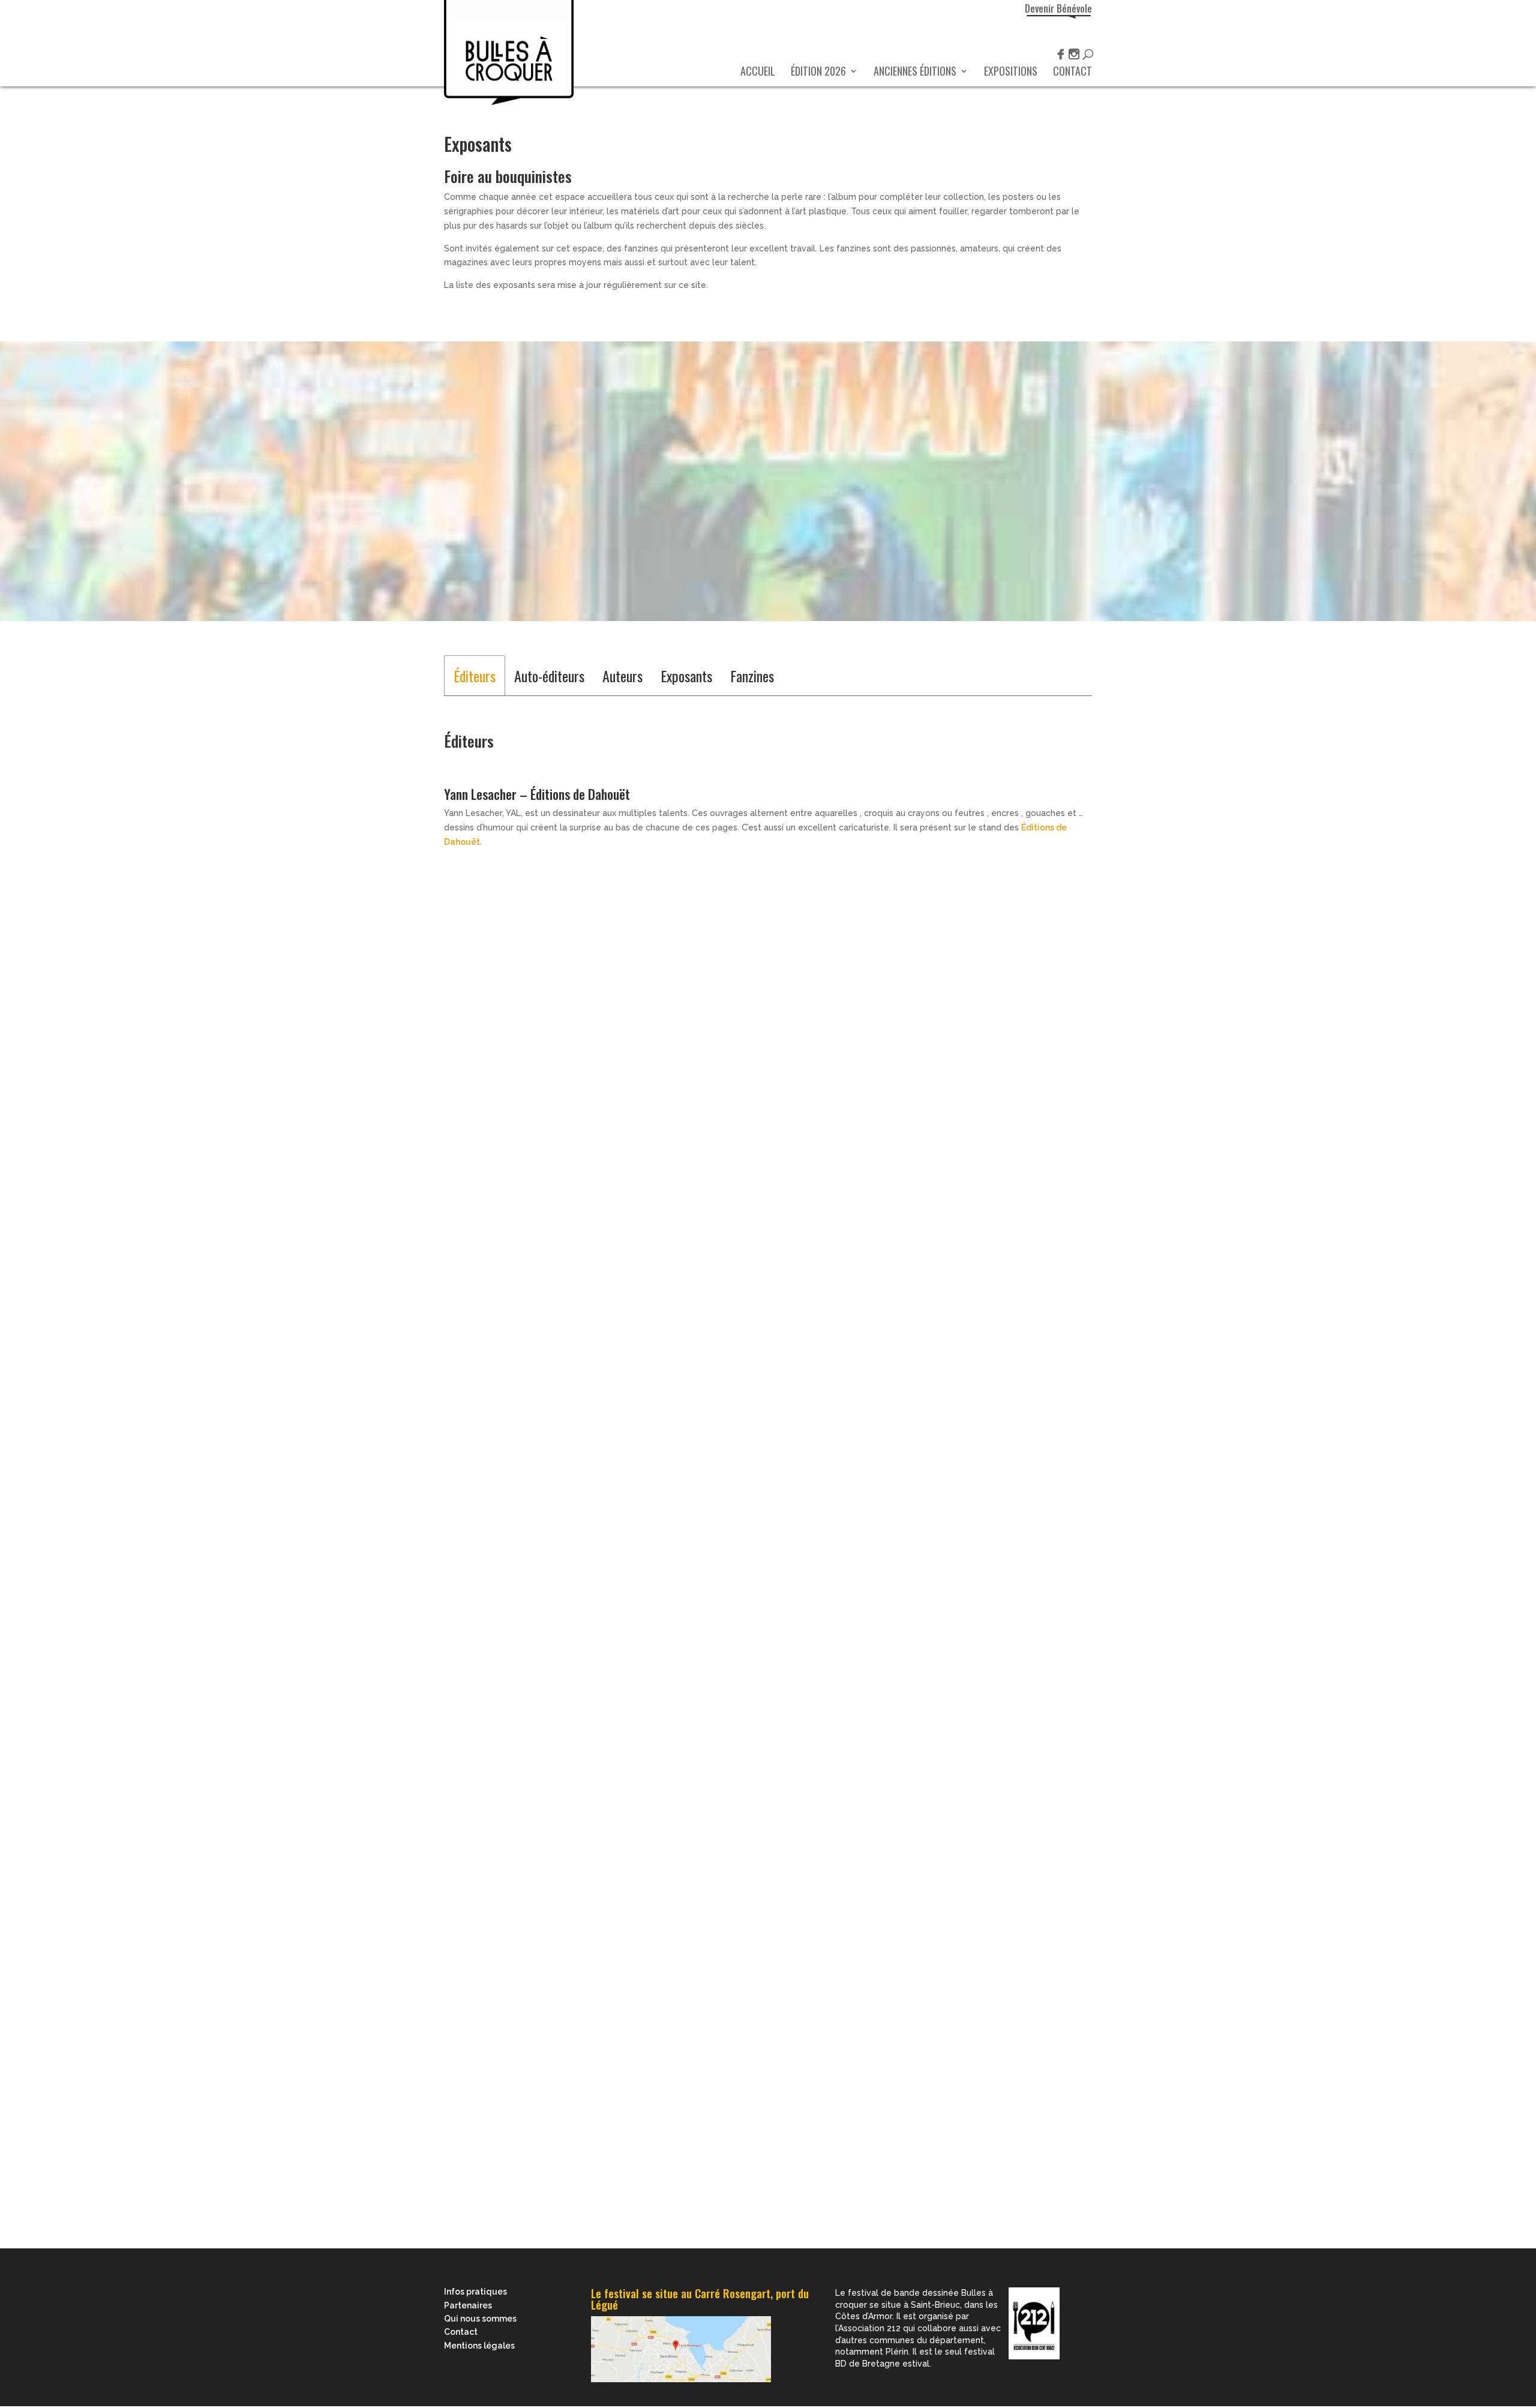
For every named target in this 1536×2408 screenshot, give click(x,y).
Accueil (758, 73)
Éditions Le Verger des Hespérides (596, 2046)
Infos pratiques (475, 2292)
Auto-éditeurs (549, 676)
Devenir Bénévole (1058, 8)
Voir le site (465, 1064)
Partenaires (468, 2305)
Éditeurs (475, 676)
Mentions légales (479, 2346)
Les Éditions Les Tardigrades (503, 1838)
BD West (475, 422)
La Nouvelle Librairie (509, 461)
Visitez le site (472, 1348)
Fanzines (752, 676)
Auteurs (622, 676)
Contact (1072, 73)
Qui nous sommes (480, 2319)
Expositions (1011, 73)
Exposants (686, 676)
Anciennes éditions (915, 73)
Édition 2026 (818, 73)
